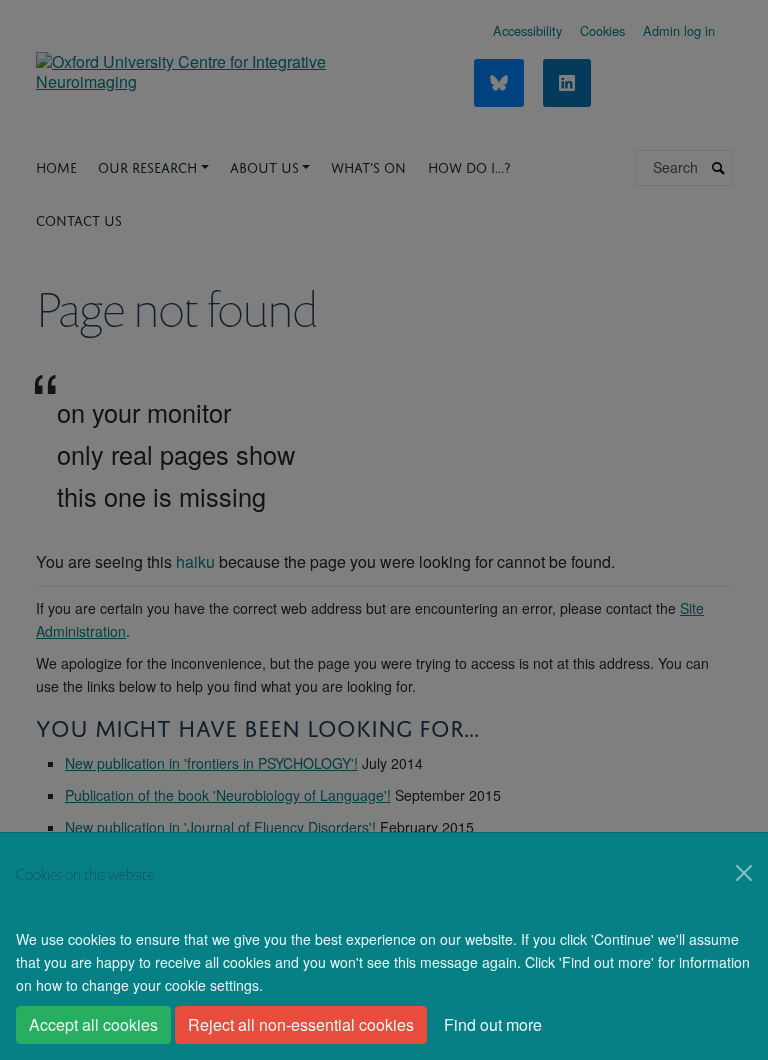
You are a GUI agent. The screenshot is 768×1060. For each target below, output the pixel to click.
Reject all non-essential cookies (301, 1024)
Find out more (493, 1024)
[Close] (744, 873)
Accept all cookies (93, 1024)
